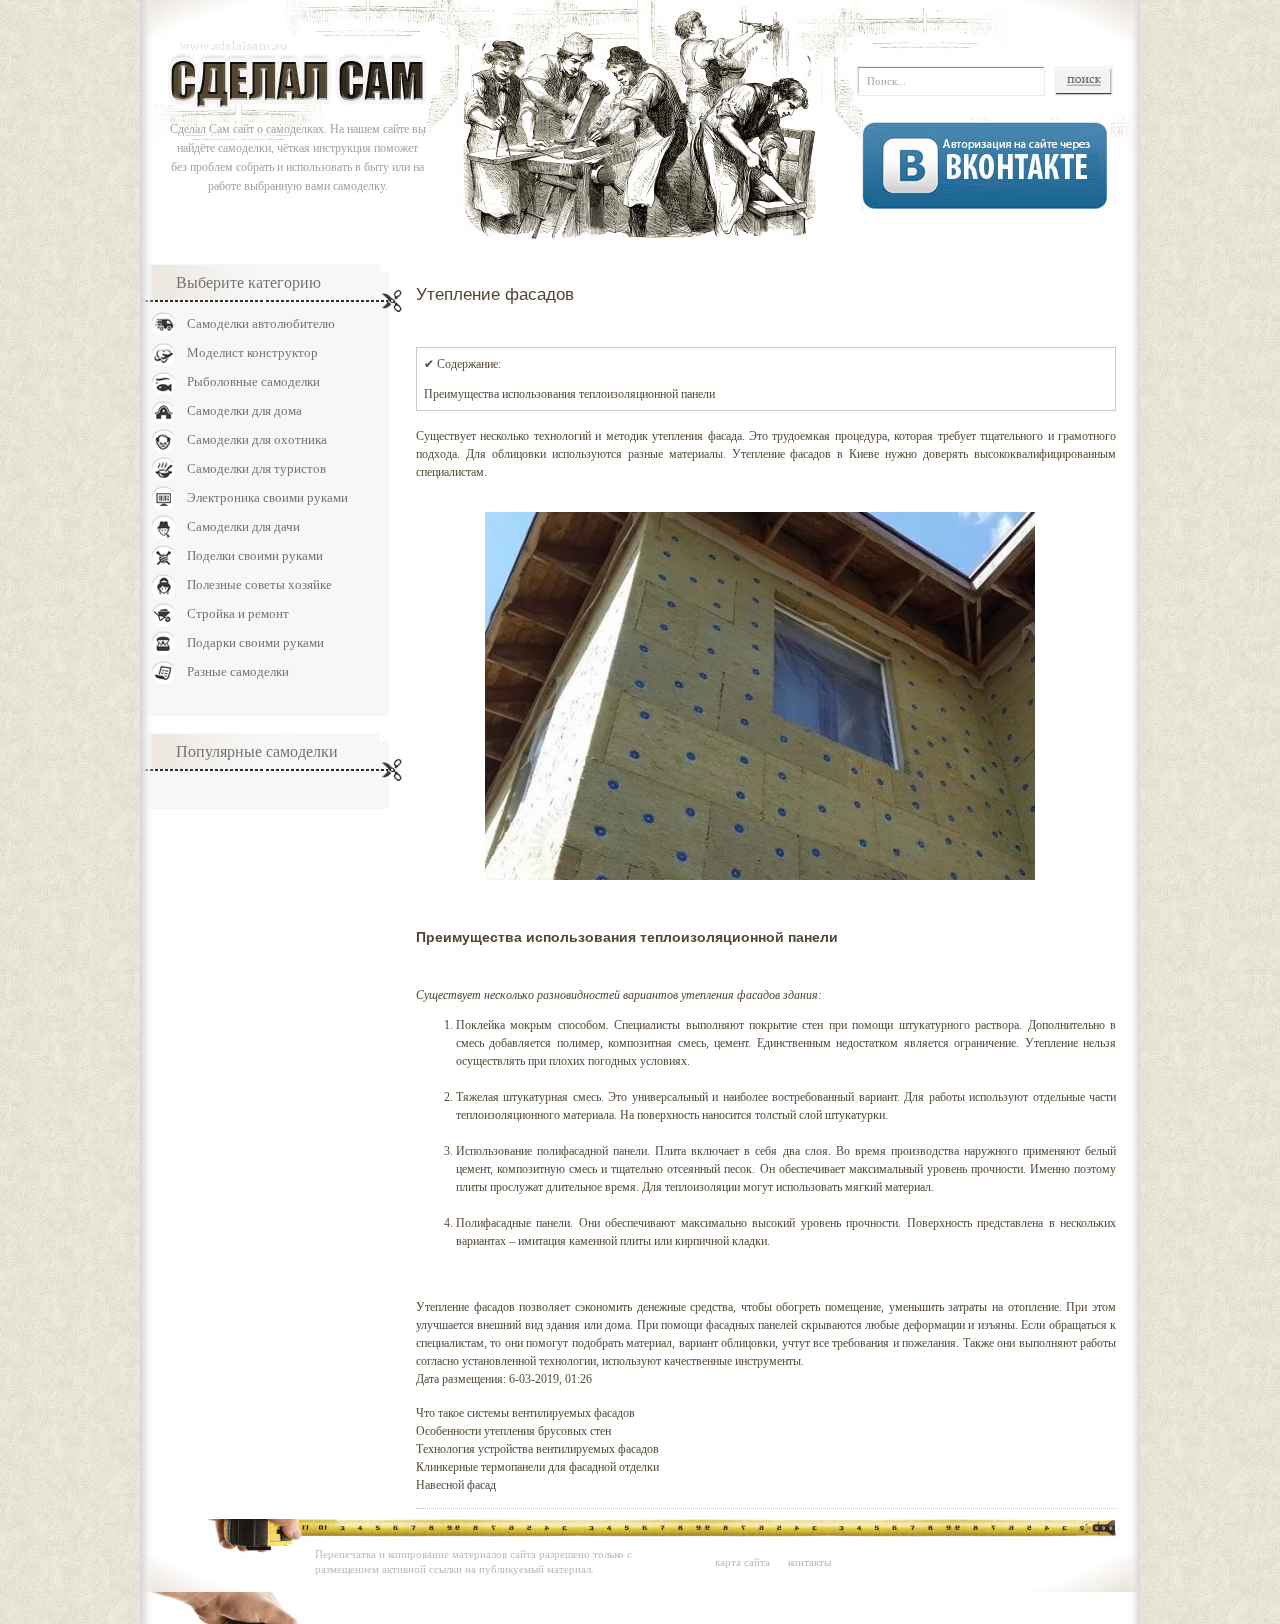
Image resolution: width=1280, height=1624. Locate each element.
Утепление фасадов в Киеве (806, 454)
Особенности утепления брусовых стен (513, 1431)
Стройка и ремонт (238, 613)
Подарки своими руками (255, 642)
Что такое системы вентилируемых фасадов (525, 1413)
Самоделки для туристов (256, 468)
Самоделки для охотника (257, 439)
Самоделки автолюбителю (261, 323)
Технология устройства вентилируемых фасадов (537, 1449)
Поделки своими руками (255, 555)
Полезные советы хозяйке (259, 584)
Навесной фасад (456, 1485)
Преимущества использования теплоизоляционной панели (569, 394)
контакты (809, 1562)
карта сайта (742, 1562)
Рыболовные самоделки (253, 381)
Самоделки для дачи (243, 526)
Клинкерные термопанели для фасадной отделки (537, 1467)
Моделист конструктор (252, 352)
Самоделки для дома (244, 410)
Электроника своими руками (267, 497)
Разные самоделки (238, 671)
